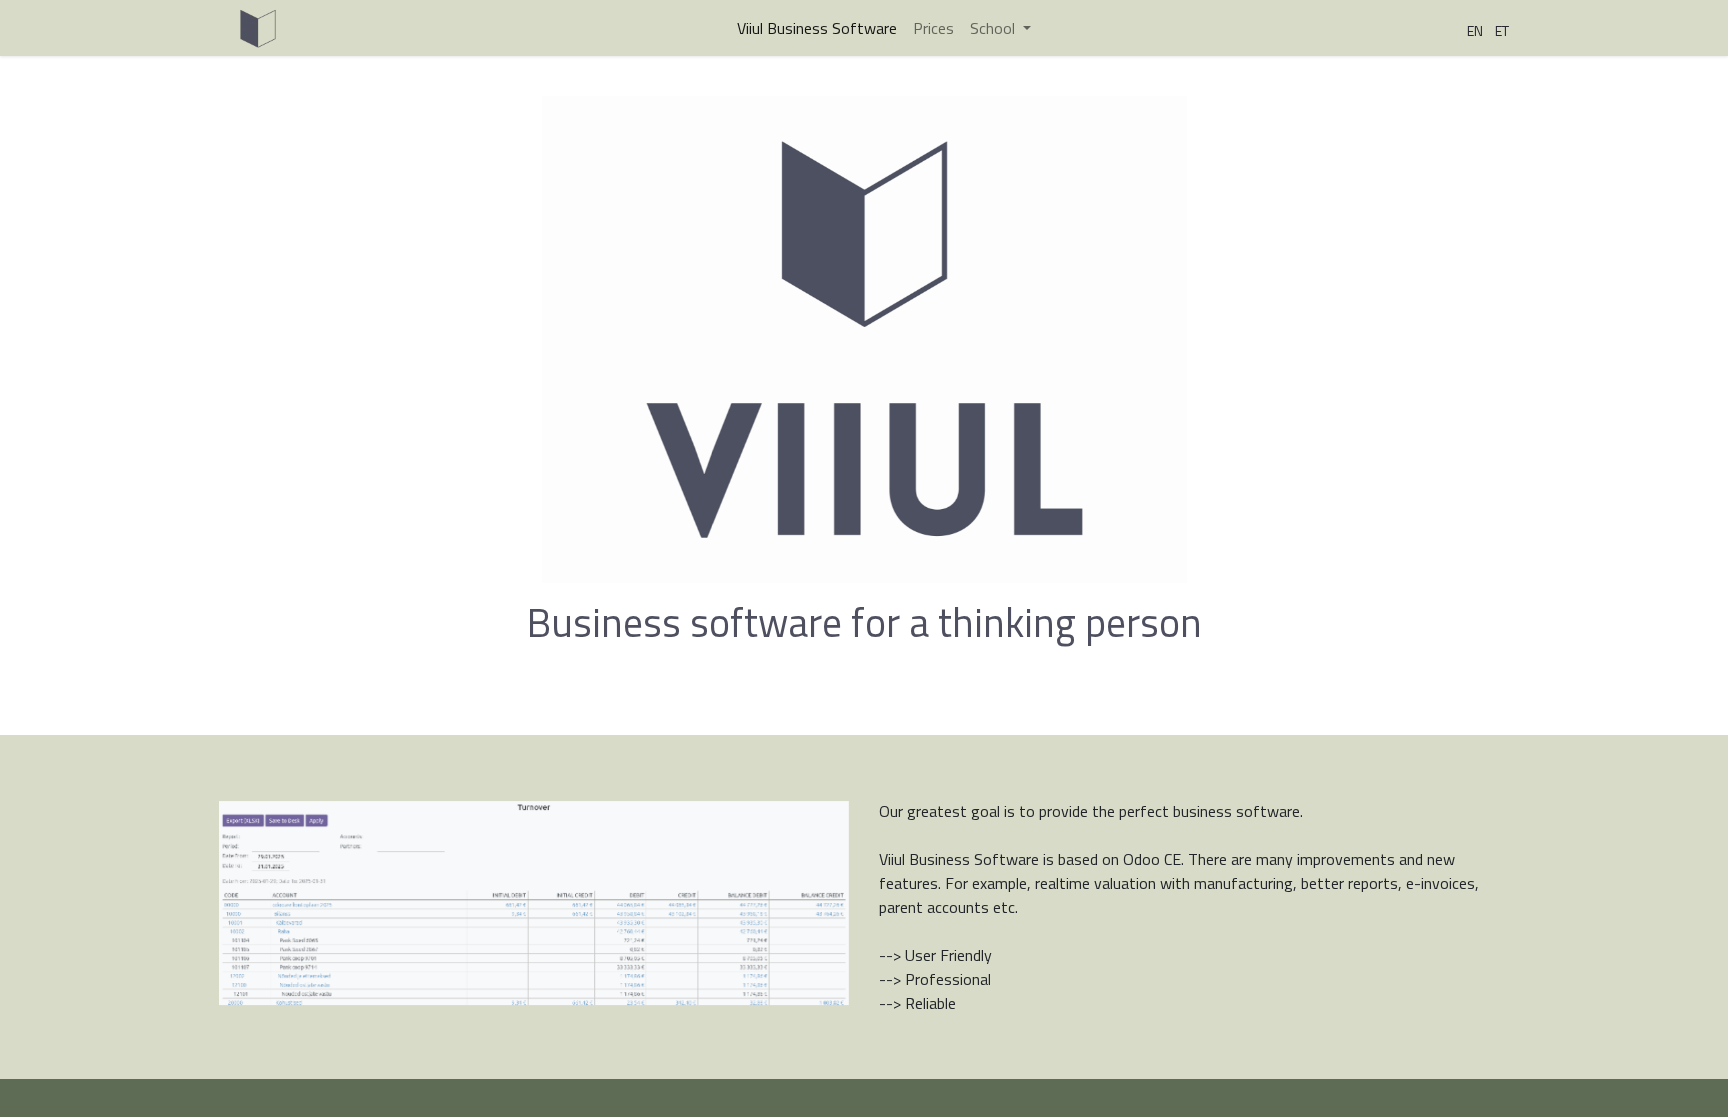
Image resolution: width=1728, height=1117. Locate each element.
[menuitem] (817, 28)
